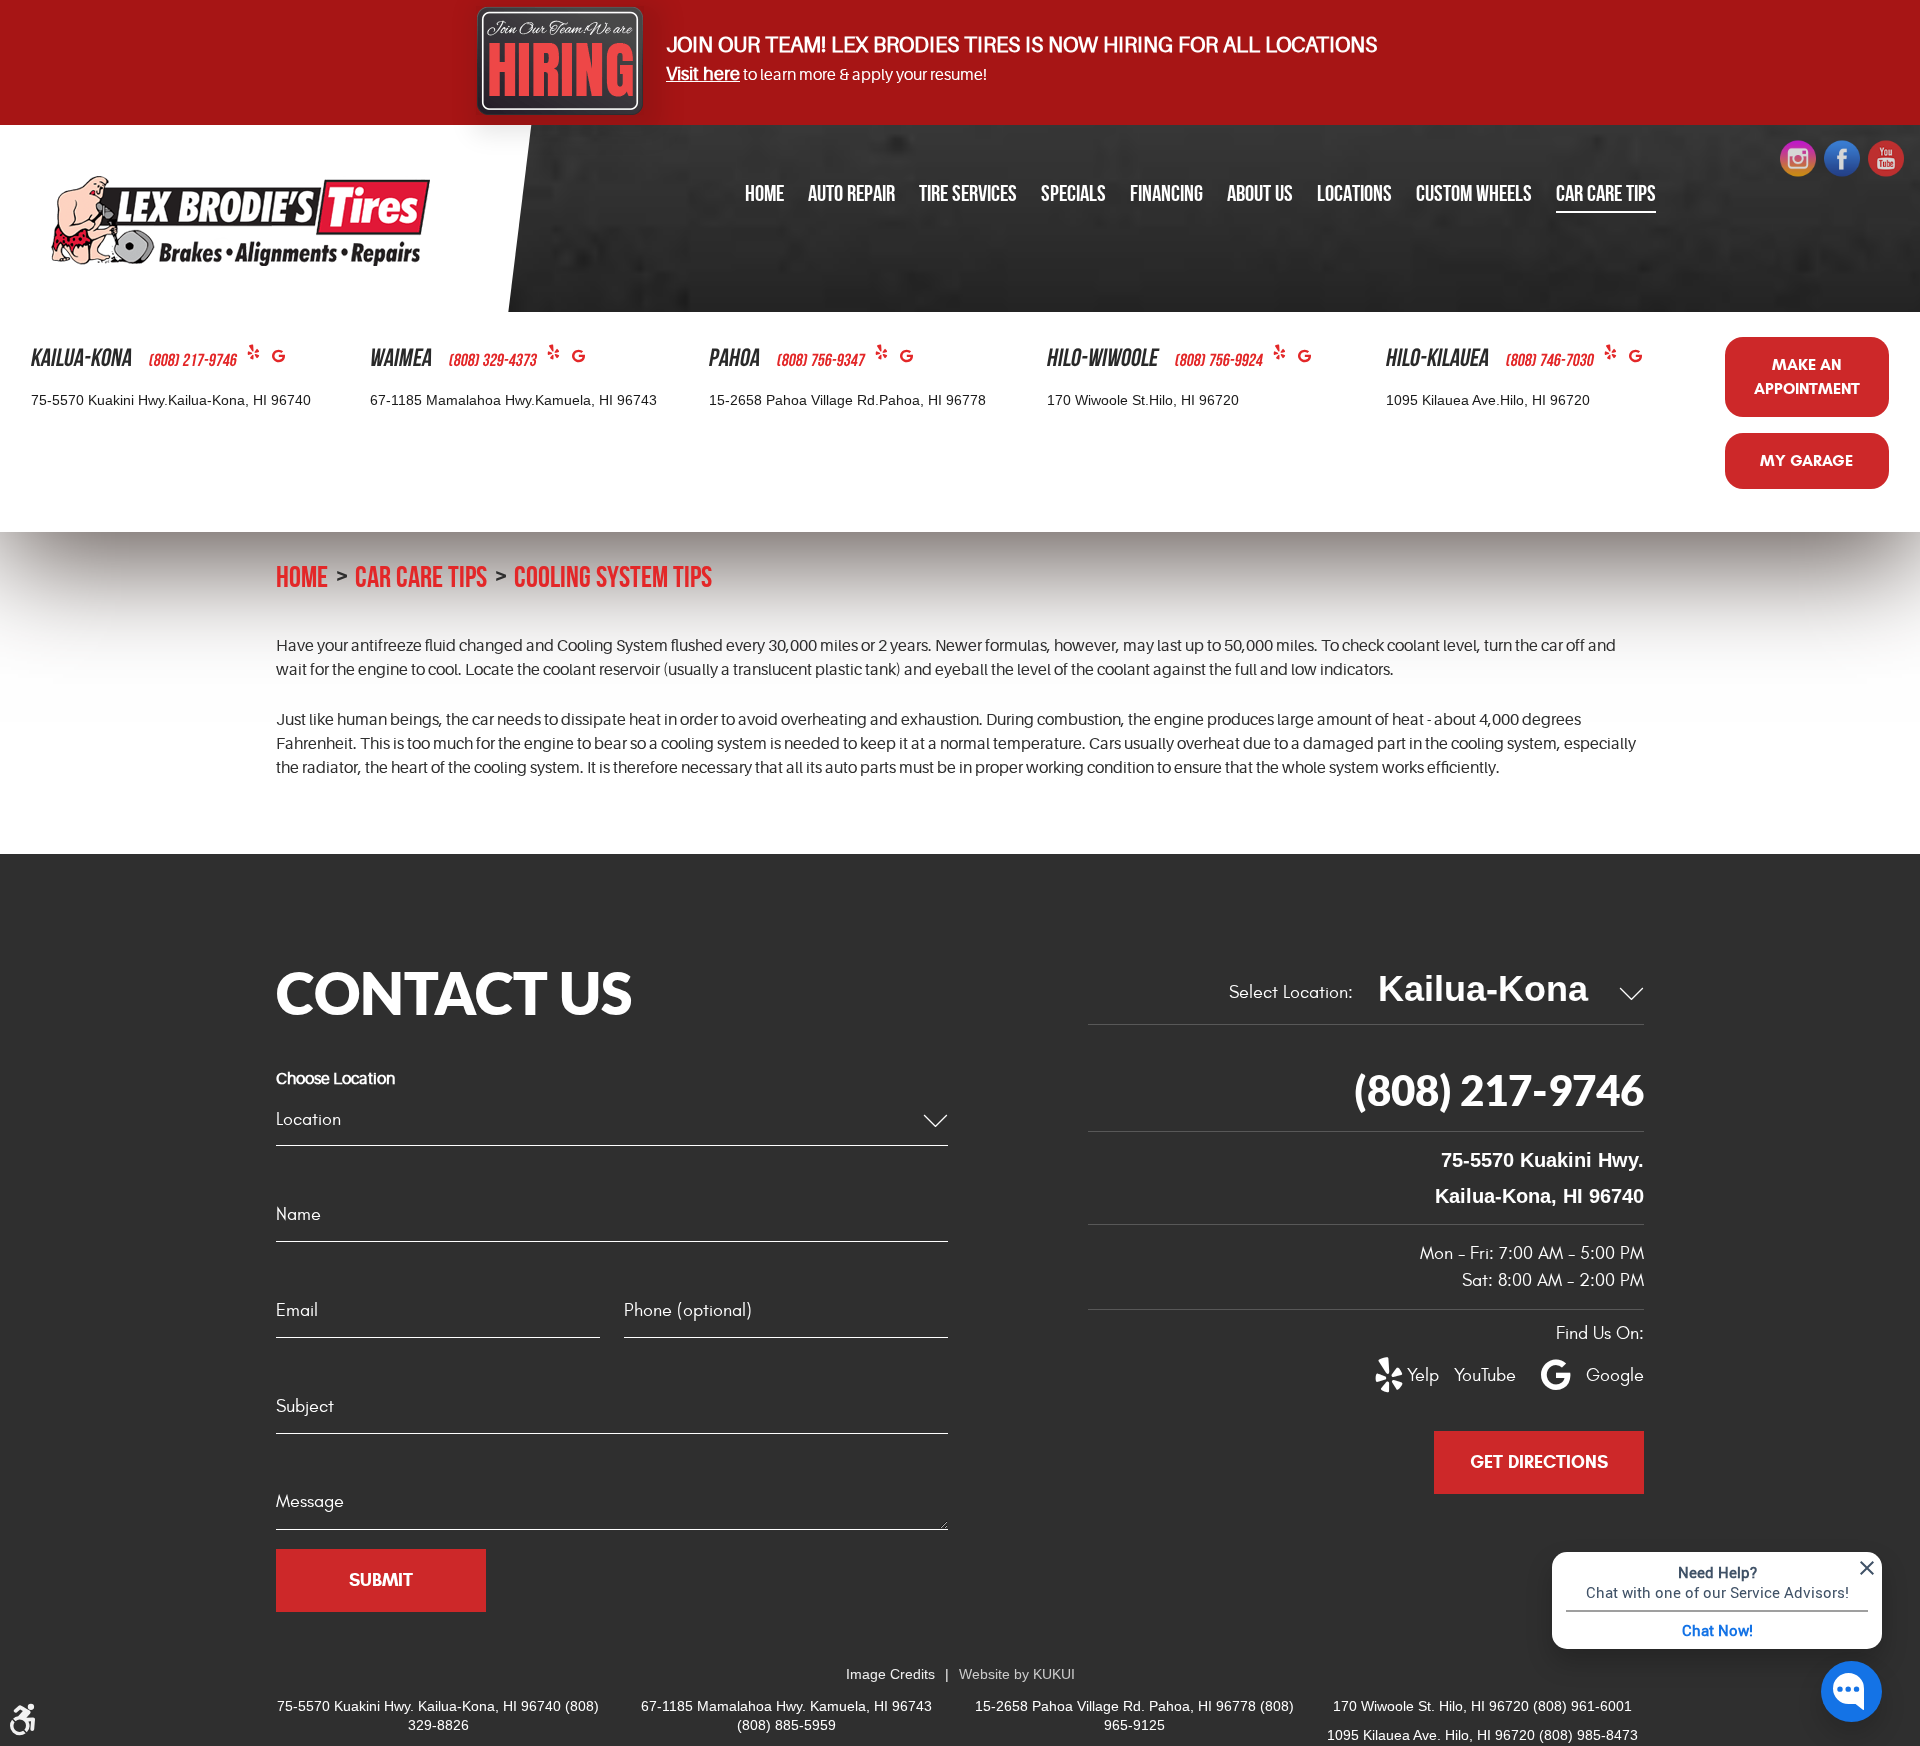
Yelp (259, 356)
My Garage (1806, 460)
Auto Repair (851, 193)
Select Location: (1291, 992)
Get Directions (1539, 1462)
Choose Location (335, 1079)
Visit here (703, 74)
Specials (1073, 193)
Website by (1017, 1674)
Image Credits (890, 1674)
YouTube (1474, 1375)
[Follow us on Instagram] (1798, 159)
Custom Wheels (1474, 193)
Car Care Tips (1606, 193)
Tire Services (968, 193)
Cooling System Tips (613, 576)
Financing (1166, 193)
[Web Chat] (1851, 1691)
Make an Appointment (1807, 376)
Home (764, 193)
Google (284, 360)
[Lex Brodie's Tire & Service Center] (240, 220)
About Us (1260, 193)
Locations (1354, 193)
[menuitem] (764, 194)
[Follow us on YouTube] (1886, 159)
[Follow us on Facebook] (1842, 159)
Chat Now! (1717, 1630)
